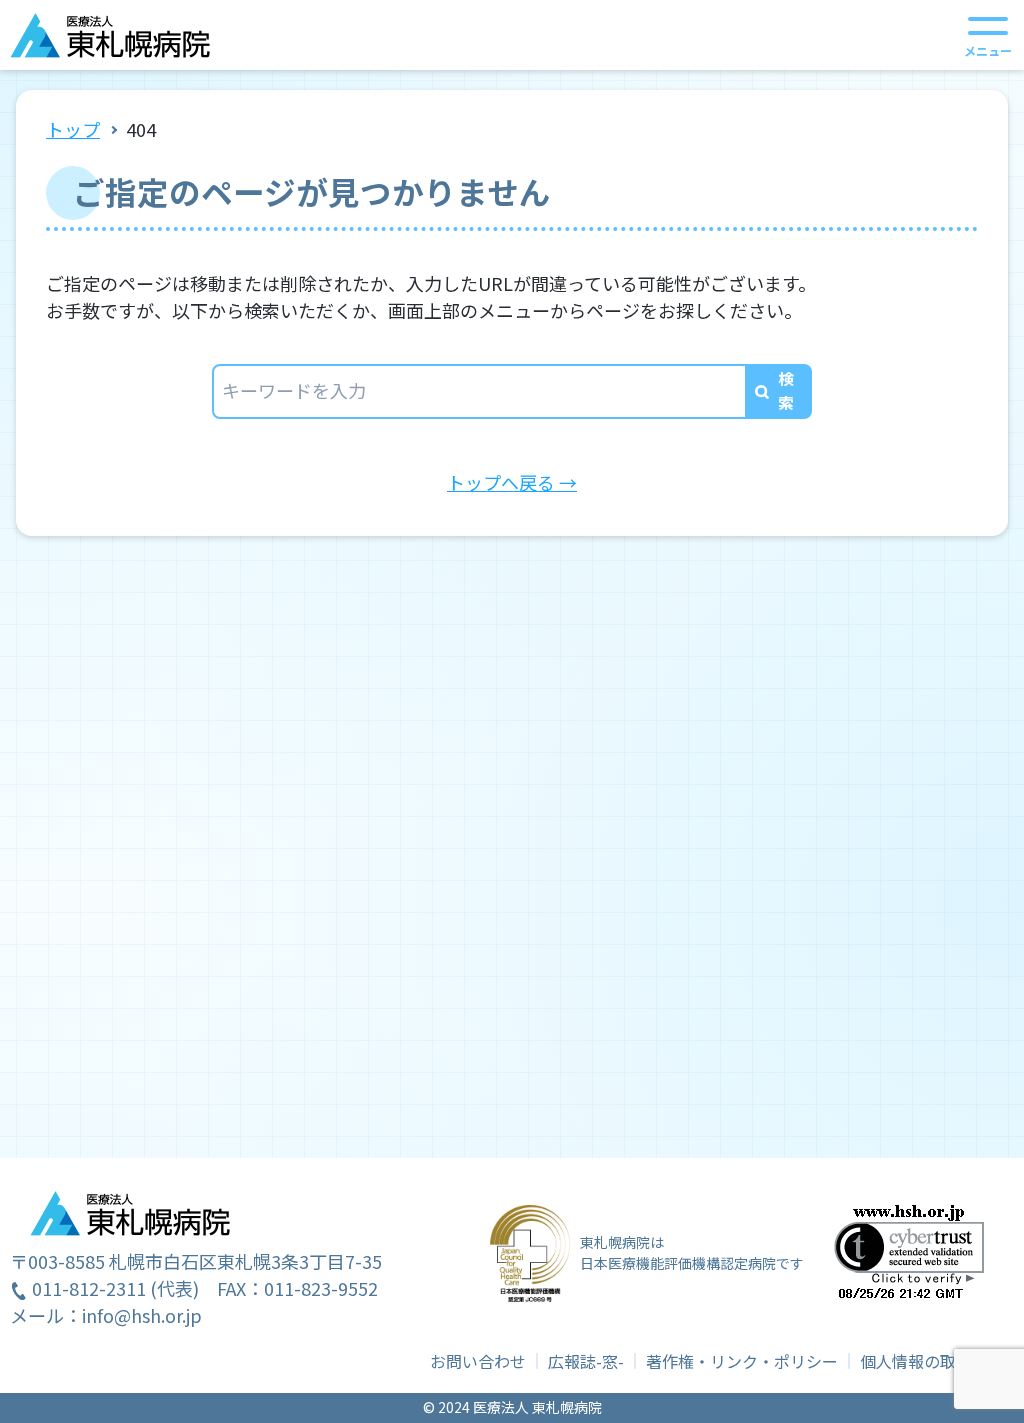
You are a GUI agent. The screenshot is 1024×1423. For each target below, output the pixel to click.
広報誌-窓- (586, 1361)
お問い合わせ (478, 1361)
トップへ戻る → (512, 482)
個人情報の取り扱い (932, 1361)
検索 (786, 390)
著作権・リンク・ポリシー (742, 1361)
